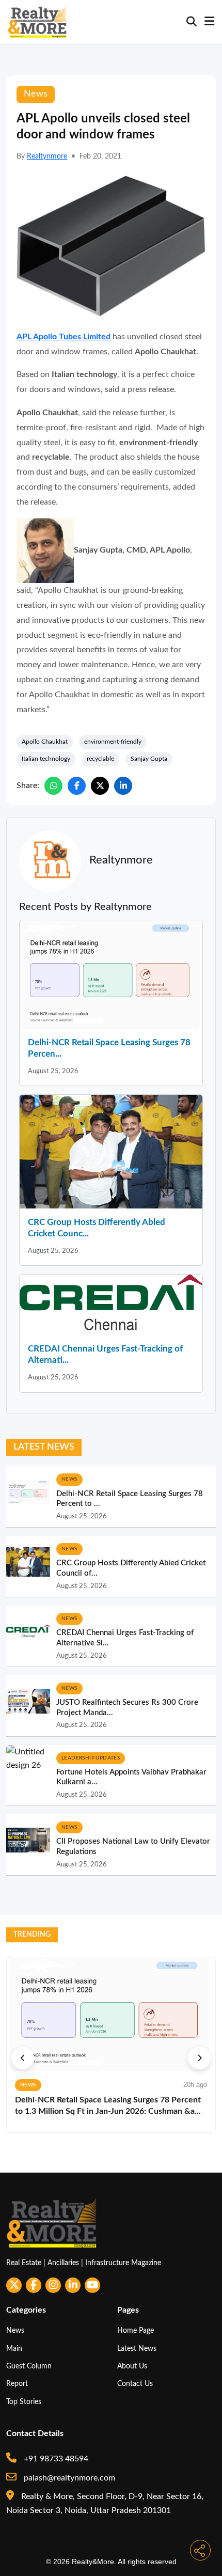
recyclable (100, 759)
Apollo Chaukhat (45, 742)
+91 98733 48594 (55, 2459)
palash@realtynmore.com (68, 2478)
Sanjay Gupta (149, 759)
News (15, 2330)
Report (17, 2384)
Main (14, 2349)
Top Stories (24, 2402)
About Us (132, 2366)
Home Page (136, 2330)
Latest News (137, 2349)
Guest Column (29, 2366)
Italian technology (46, 759)
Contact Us (135, 2384)
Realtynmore (47, 156)
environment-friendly (113, 742)
